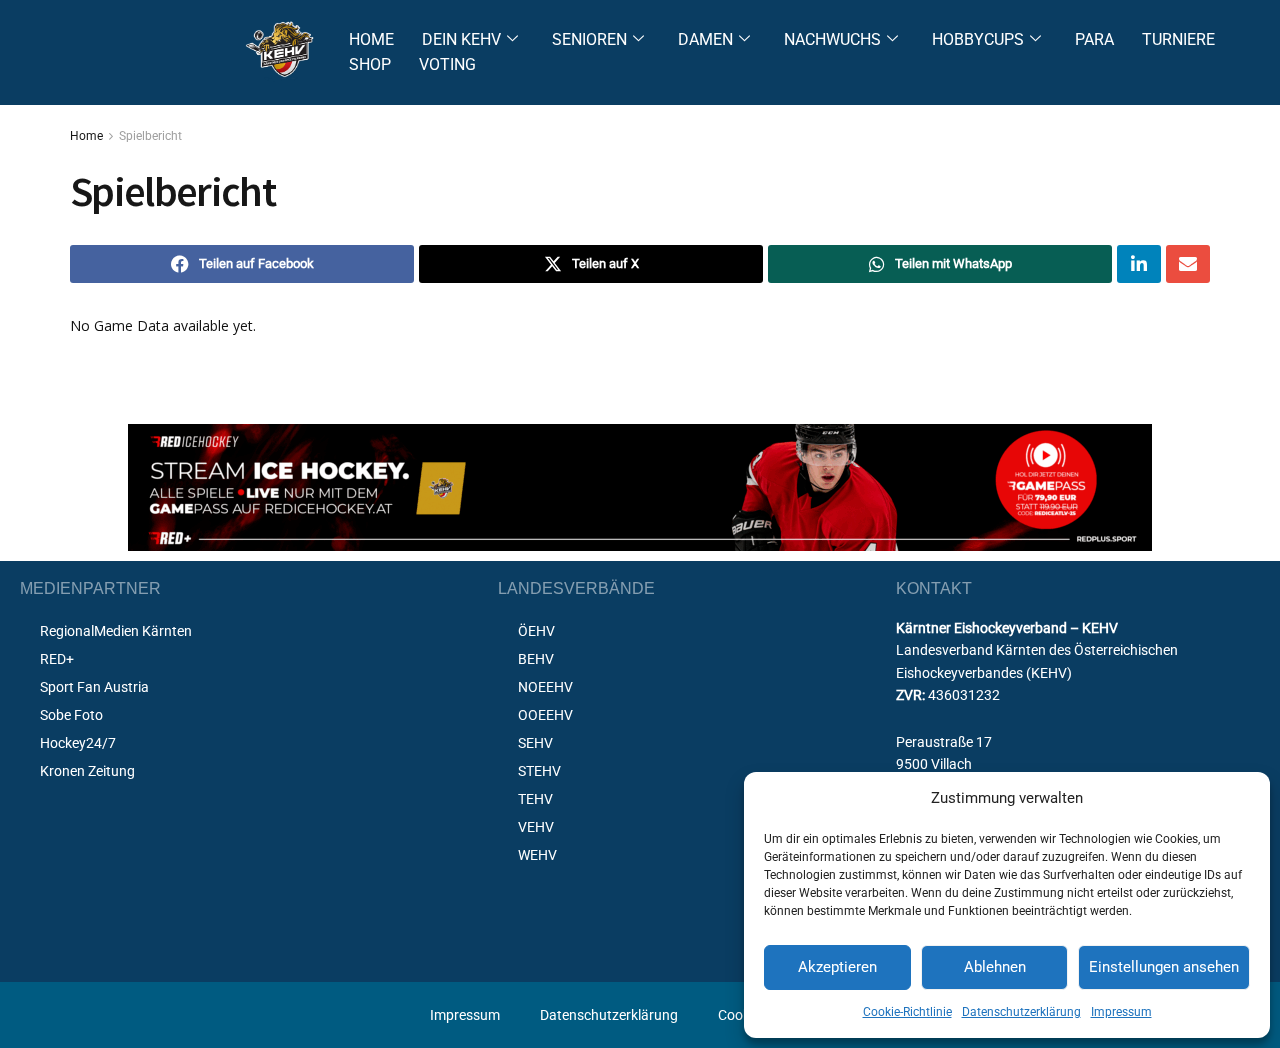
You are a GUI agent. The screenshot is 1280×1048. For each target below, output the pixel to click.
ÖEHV (536, 631)
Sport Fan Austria (94, 687)
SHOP (370, 64)
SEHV (535, 743)
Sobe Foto (71, 715)
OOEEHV (545, 715)
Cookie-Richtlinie (907, 1012)
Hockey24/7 (78, 743)
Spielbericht (150, 136)
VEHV (536, 827)
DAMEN (705, 39)
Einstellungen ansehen (1164, 967)
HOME (371, 39)
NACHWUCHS (832, 39)
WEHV (537, 855)
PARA (1094, 39)
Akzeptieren (837, 967)
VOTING (447, 64)
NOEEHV (545, 687)
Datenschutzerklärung (1021, 1012)
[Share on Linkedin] (1139, 264)
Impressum (1121, 1012)
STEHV (539, 771)
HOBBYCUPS (978, 39)
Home (86, 136)
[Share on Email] (1188, 264)
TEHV (535, 799)
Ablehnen (995, 967)
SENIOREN (589, 39)
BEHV (536, 659)
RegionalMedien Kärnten (116, 631)
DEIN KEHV (461, 39)
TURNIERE (1178, 39)
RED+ (57, 659)
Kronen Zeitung (87, 771)
